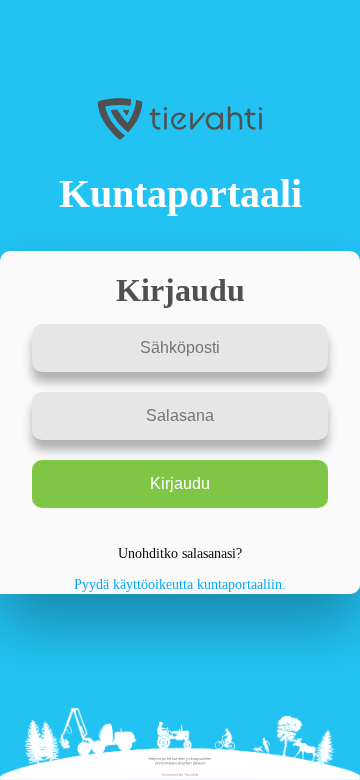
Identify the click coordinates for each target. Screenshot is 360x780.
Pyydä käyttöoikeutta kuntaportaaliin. (180, 584)
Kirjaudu (180, 483)
